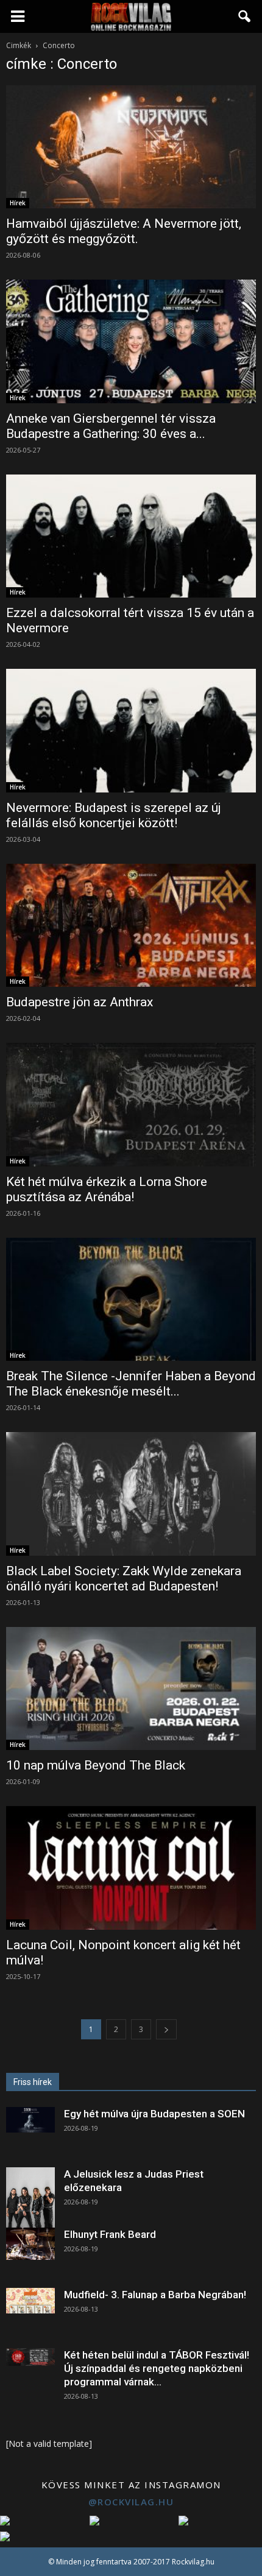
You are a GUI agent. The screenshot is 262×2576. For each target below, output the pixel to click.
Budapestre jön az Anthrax (80, 1002)
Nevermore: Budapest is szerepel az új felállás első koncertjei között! (114, 815)
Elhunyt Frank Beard (110, 2234)
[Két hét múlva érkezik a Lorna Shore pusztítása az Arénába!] (131, 1104)
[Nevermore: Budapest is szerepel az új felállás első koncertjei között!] (131, 730)
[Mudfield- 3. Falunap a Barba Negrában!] (30, 2301)
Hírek (18, 203)
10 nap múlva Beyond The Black (96, 1765)
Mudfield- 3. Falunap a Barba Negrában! (155, 2295)
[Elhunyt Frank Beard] (30, 2244)
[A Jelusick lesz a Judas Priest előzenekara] (30, 2198)
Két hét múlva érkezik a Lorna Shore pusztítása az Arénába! (107, 1189)
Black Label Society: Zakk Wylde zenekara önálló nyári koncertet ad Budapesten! (124, 1579)
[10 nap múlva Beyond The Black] (131, 1689)
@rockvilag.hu (131, 2502)
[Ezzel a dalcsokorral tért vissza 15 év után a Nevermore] (131, 536)
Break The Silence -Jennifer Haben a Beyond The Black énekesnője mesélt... (131, 1384)
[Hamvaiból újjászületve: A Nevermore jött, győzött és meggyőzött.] (131, 147)
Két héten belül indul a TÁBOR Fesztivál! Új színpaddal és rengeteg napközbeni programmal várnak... (157, 2368)
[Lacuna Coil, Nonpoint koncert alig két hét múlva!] (131, 1868)
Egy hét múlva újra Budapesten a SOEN (154, 2114)
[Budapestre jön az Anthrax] (131, 925)
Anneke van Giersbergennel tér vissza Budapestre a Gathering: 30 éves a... (111, 426)
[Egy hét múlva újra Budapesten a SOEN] (30, 2120)
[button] (245, 16)
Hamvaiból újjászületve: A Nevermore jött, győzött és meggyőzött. (124, 231)
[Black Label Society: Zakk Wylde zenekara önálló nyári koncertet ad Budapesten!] (131, 1494)
